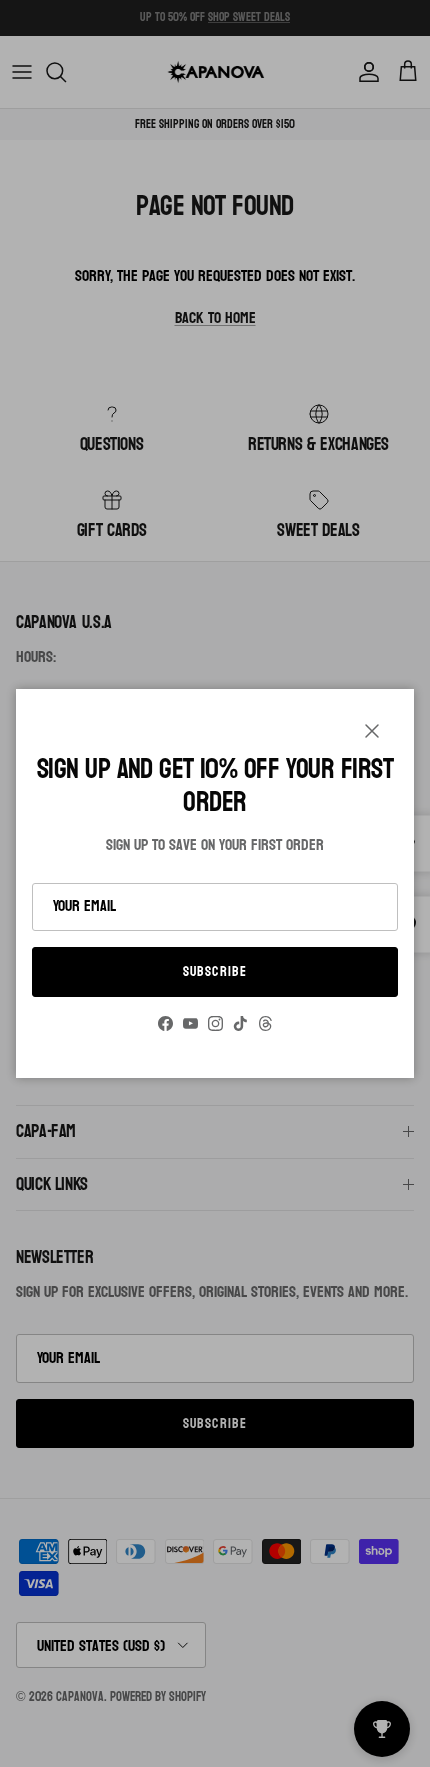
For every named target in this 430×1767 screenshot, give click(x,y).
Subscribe (215, 971)
